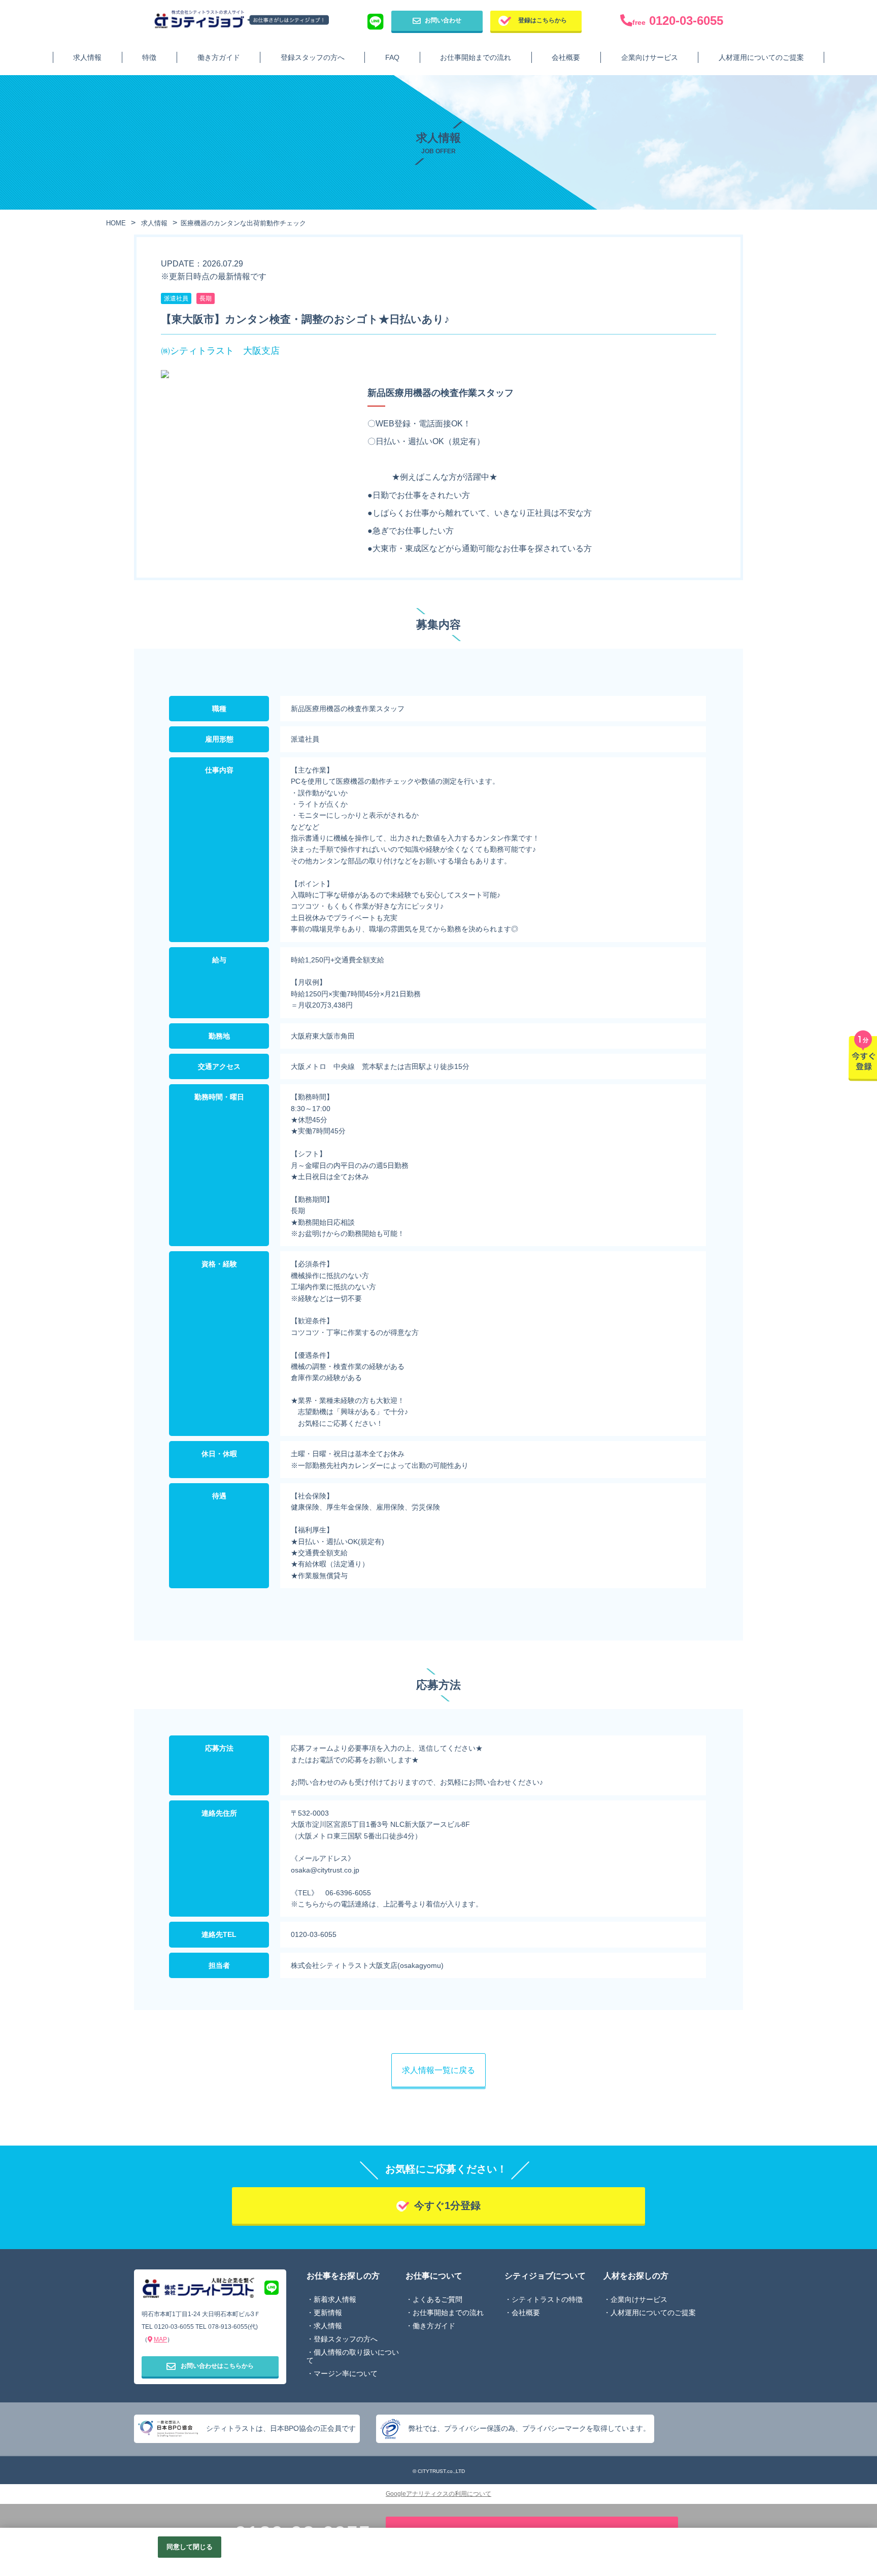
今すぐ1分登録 (447, 2205)
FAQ (392, 57)
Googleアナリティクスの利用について (438, 2494)
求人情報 (87, 57)
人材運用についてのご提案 (761, 57)
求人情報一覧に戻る (438, 2070)
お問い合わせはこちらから (217, 2366)
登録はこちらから (543, 20)
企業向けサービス (650, 57)
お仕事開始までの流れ (476, 57)
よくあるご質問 (437, 2299)
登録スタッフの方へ (313, 57)
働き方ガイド (219, 57)
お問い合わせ (443, 20)
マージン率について (346, 2373)
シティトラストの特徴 (547, 2299)
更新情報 (328, 2313)
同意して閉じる (190, 2547)
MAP (160, 2339)
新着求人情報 (335, 2299)
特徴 (149, 57)
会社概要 (566, 57)
